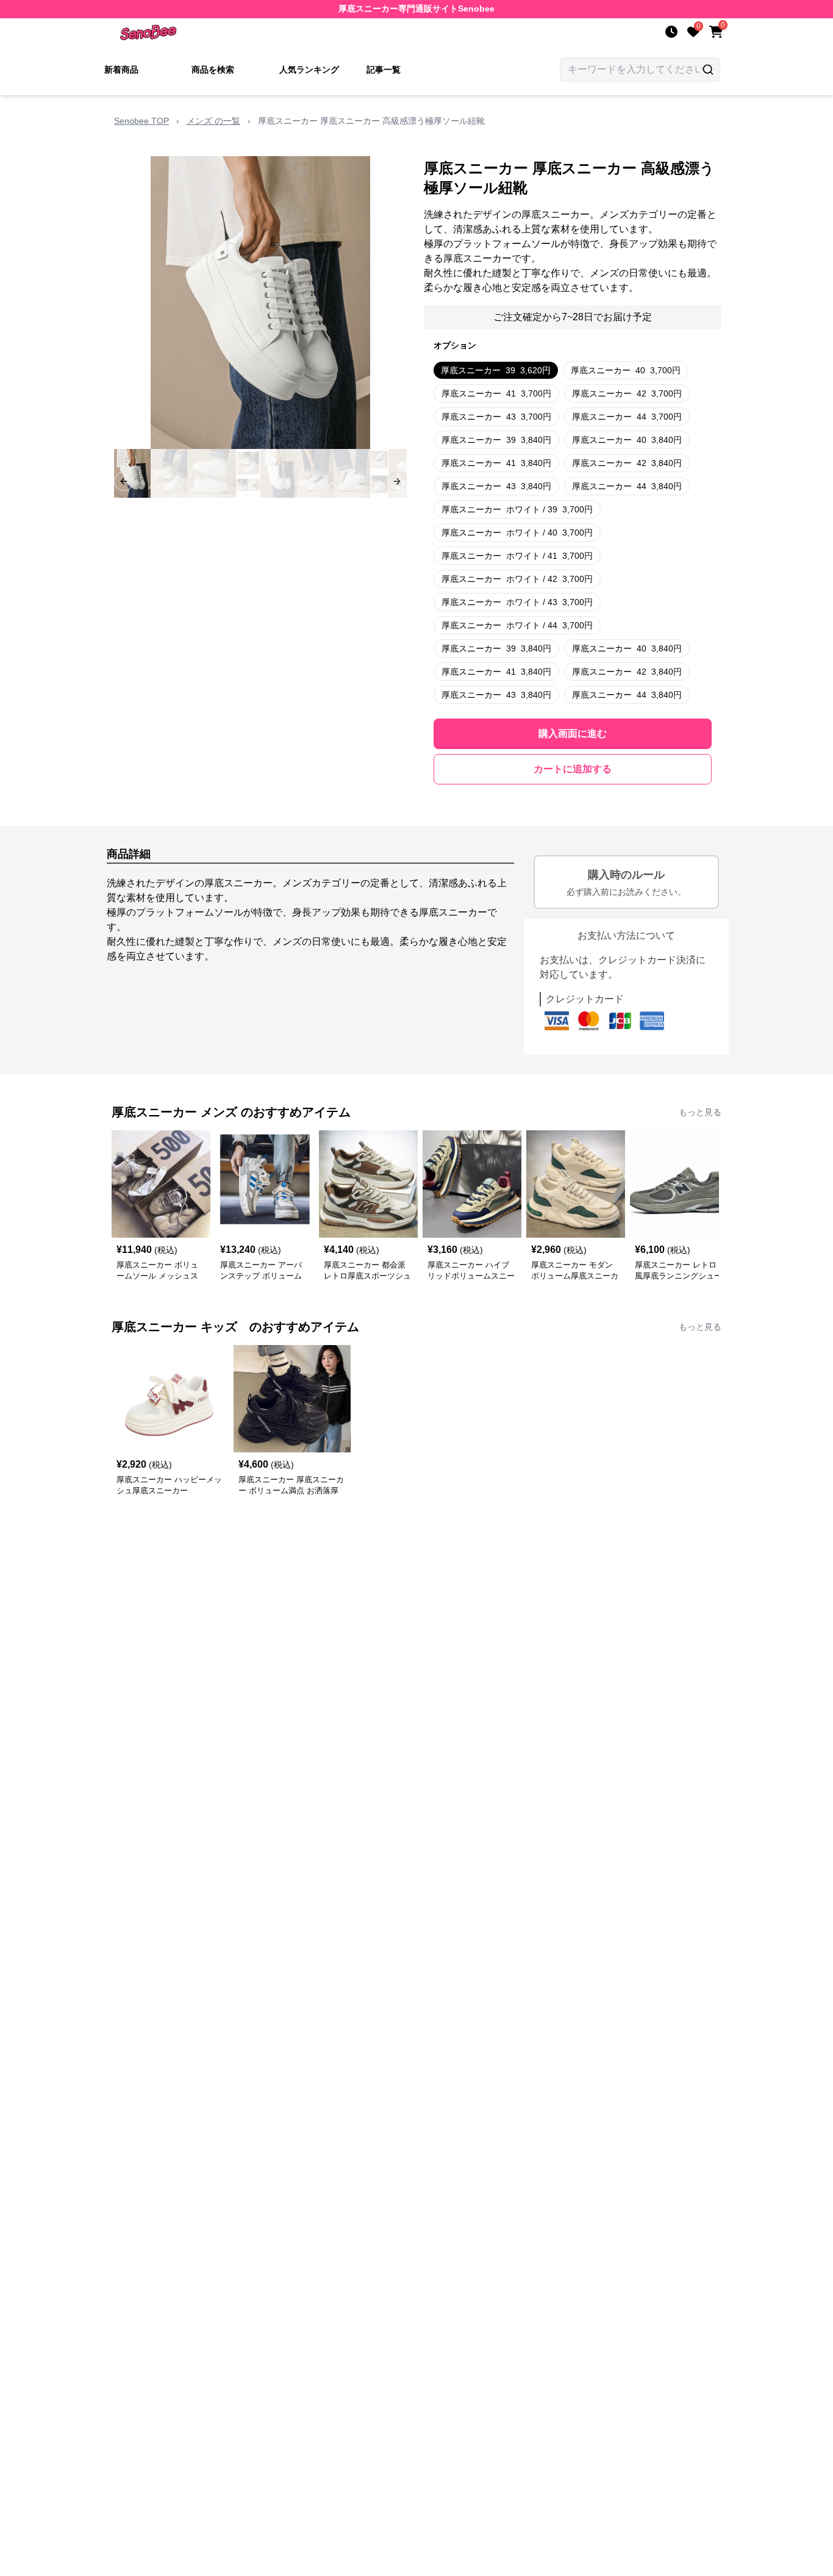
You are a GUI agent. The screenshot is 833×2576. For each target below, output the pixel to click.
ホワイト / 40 (517, 533)
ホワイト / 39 (517, 509)
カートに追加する (573, 769)
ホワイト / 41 (517, 556)
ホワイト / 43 (517, 602)
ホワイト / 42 (517, 579)
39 (496, 370)
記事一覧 (384, 70)
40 (626, 370)
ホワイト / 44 (517, 625)
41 (496, 393)
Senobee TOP (141, 121)
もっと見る (700, 1112)
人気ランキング (309, 70)
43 (496, 417)
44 (627, 417)
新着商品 (121, 70)
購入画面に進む (573, 734)
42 (627, 393)
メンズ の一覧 (213, 121)
